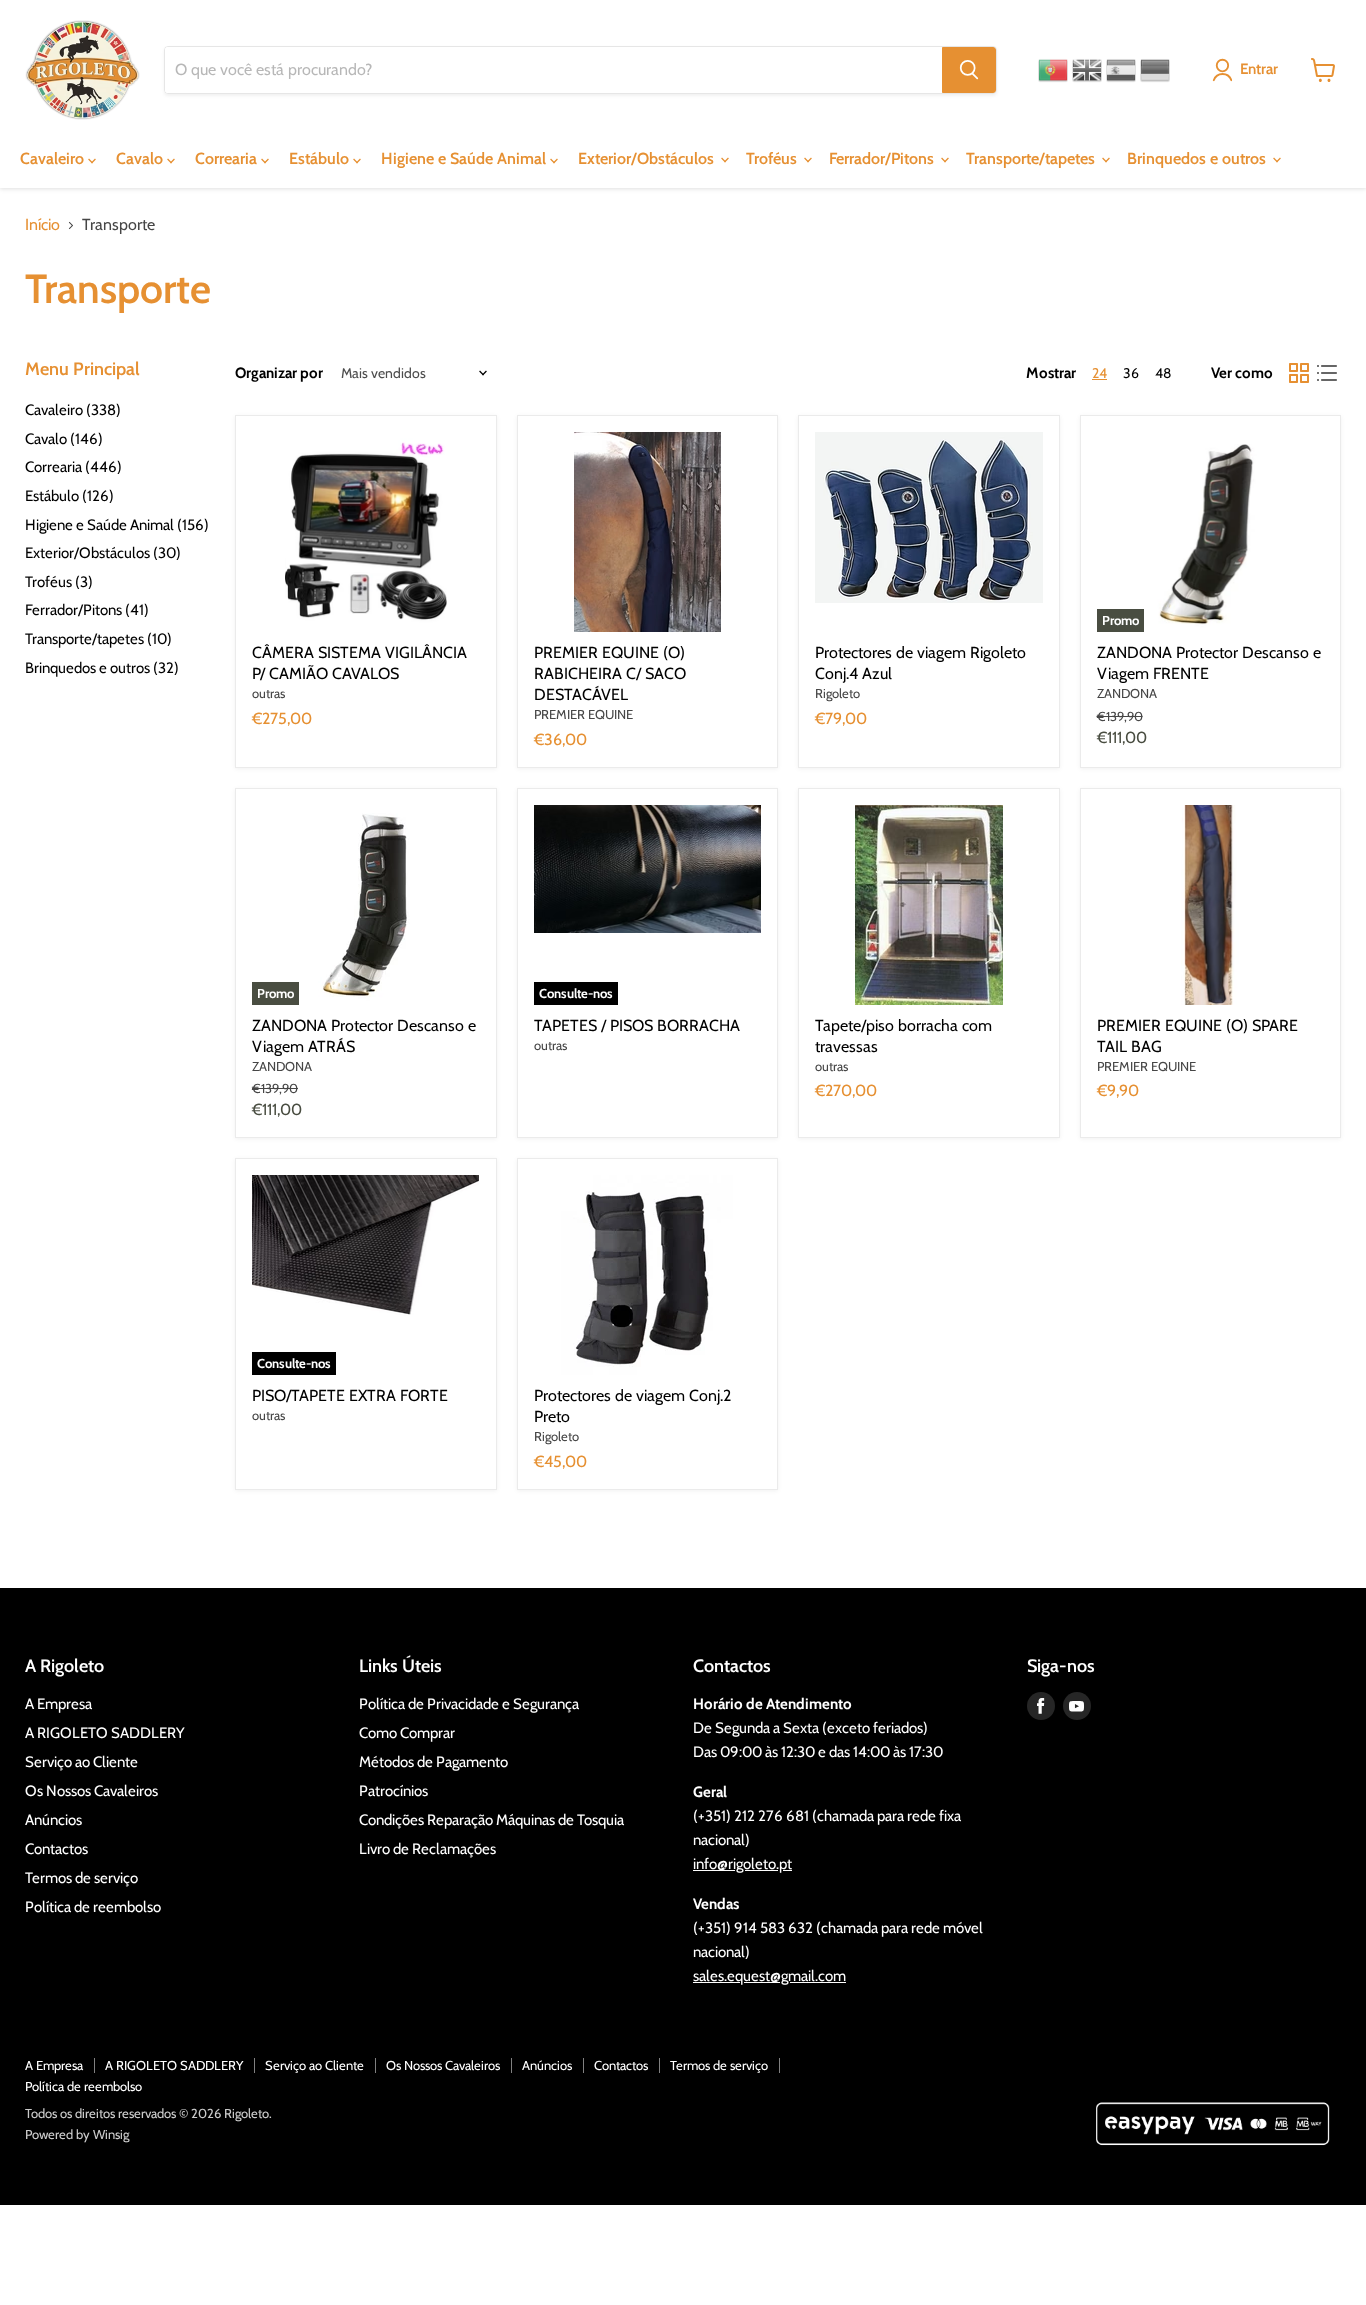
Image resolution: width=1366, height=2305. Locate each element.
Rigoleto (837, 693)
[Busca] (969, 70)
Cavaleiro (54, 158)
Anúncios (53, 1820)
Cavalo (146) (64, 439)
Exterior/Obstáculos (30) (103, 553)
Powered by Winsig (77, 2134)
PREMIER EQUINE (583, 714)
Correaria (228, 158)
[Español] (1121, 70)
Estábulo (321, 158)
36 (1131, 373)
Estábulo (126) (69, 496)
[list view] (1327, 373)
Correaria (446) (73, 467)
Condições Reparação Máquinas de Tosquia (491, 1820)
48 (1163, 373)
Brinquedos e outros (1198, 158)
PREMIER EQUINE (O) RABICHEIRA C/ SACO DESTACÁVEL (610, 673)
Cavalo (141, 158)
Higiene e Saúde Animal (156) (117, 525)
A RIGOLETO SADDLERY (105, 1733)
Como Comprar (407, 1733)
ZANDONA (1127, 693)
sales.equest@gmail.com (769, 1976)
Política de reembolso (93, 1907)
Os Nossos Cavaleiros (91, 1791)
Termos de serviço (81, 1878)
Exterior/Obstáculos (648, 158)
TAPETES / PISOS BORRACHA (637, 1025)
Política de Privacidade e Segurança (469, 1704)
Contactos (56, 1849)
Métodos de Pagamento (433, 1762)
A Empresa (58, 1704)
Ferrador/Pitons (883, 158)
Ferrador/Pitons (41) (87, 610)
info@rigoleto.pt (742, 1864)
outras (268, 693)
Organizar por (279, 373)
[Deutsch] (1155, 70)
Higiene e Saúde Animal (465, 158)
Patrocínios (393, 1791)
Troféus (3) (59, 582)
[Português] (1053, 70)
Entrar (1259, 69)
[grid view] (1299, 373)
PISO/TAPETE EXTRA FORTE (350, 1395)
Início (42, 225)
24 (1099, 373)
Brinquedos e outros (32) (102, 668)
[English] (1087, 70)
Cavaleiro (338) (73, 410)
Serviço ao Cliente (81, 1762)
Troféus (773, 158)
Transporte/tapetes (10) (98, 639)
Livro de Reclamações (427, 1849)
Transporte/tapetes (1032, 158)
